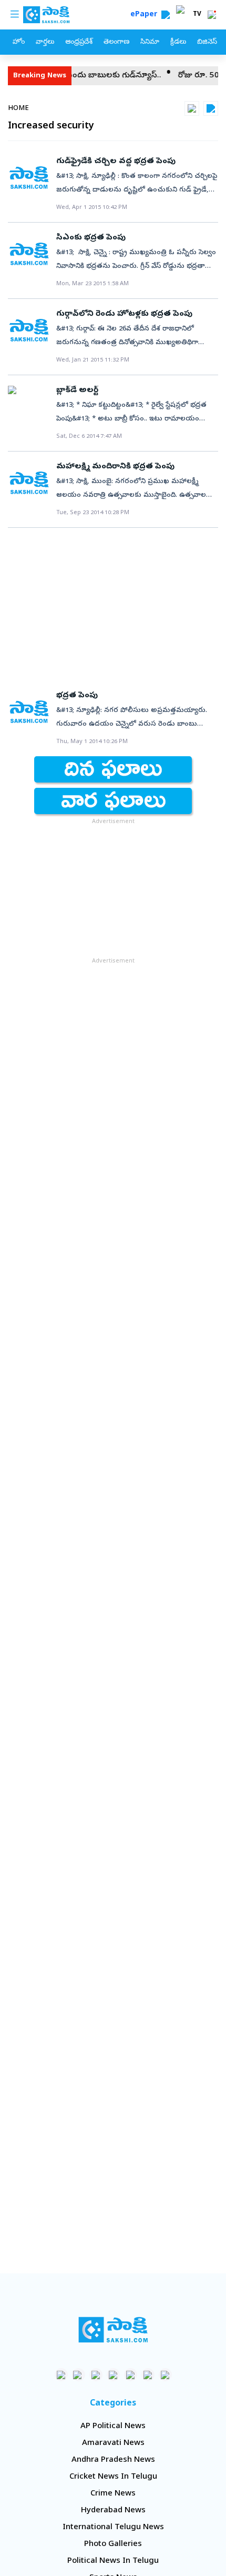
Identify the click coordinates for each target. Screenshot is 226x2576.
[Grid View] (192, 108)
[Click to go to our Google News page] (165, 2375)
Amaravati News (113, 2443)
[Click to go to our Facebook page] (61, 2375)
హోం (19, 42)
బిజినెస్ (207, 42)
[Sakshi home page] (113, 2330)
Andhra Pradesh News (113, 2460)
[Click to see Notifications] (212, 15)
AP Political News (113, 2427)
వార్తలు (45, 42)
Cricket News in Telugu (113, 2477)
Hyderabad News (113, 2511)
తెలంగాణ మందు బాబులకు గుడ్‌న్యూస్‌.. (83, 76)
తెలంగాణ (116, 42)
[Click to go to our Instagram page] (113, 2375)
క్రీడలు (178, 42)
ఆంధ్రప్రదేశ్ (79, 42)
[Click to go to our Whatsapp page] (79, 2375)
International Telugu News (113, 2528)
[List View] (211, 108)
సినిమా (150, 42)
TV (197, 15)
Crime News (113, 2494)
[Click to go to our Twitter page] (96, 2375)
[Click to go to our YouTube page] (131, 2375)
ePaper (146, 15)
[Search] (166, 15)
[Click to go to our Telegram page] (148, 2375)
